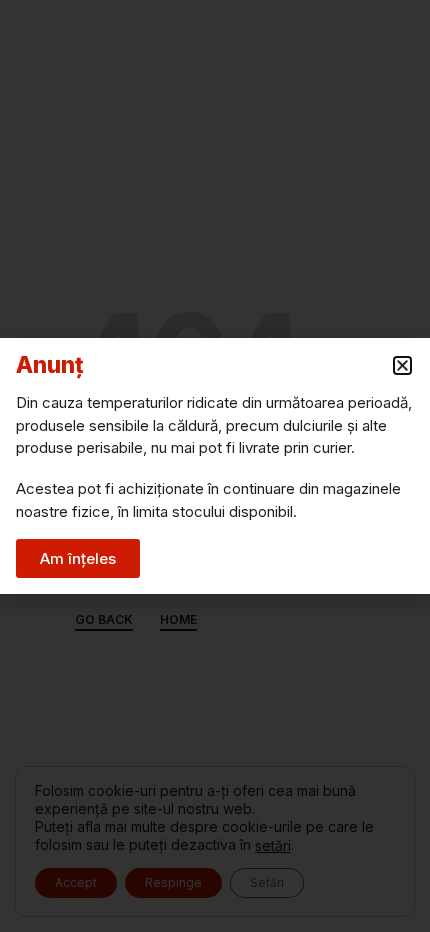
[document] (215, 466)
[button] (402, 365)
